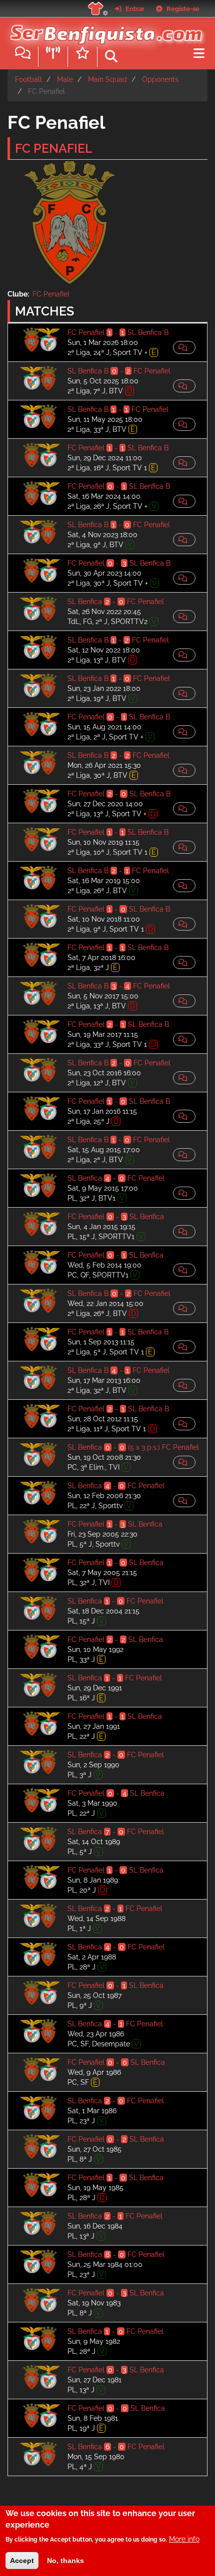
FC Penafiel (51, 294)
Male (65, 79)
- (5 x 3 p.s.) (133, 1447)
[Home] (104, 29)
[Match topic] (184, 347)
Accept (22, 2561)
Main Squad (107, 79)
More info (184, 2539)
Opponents (160, 79)
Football (28, 79)
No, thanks (65, 2561)
